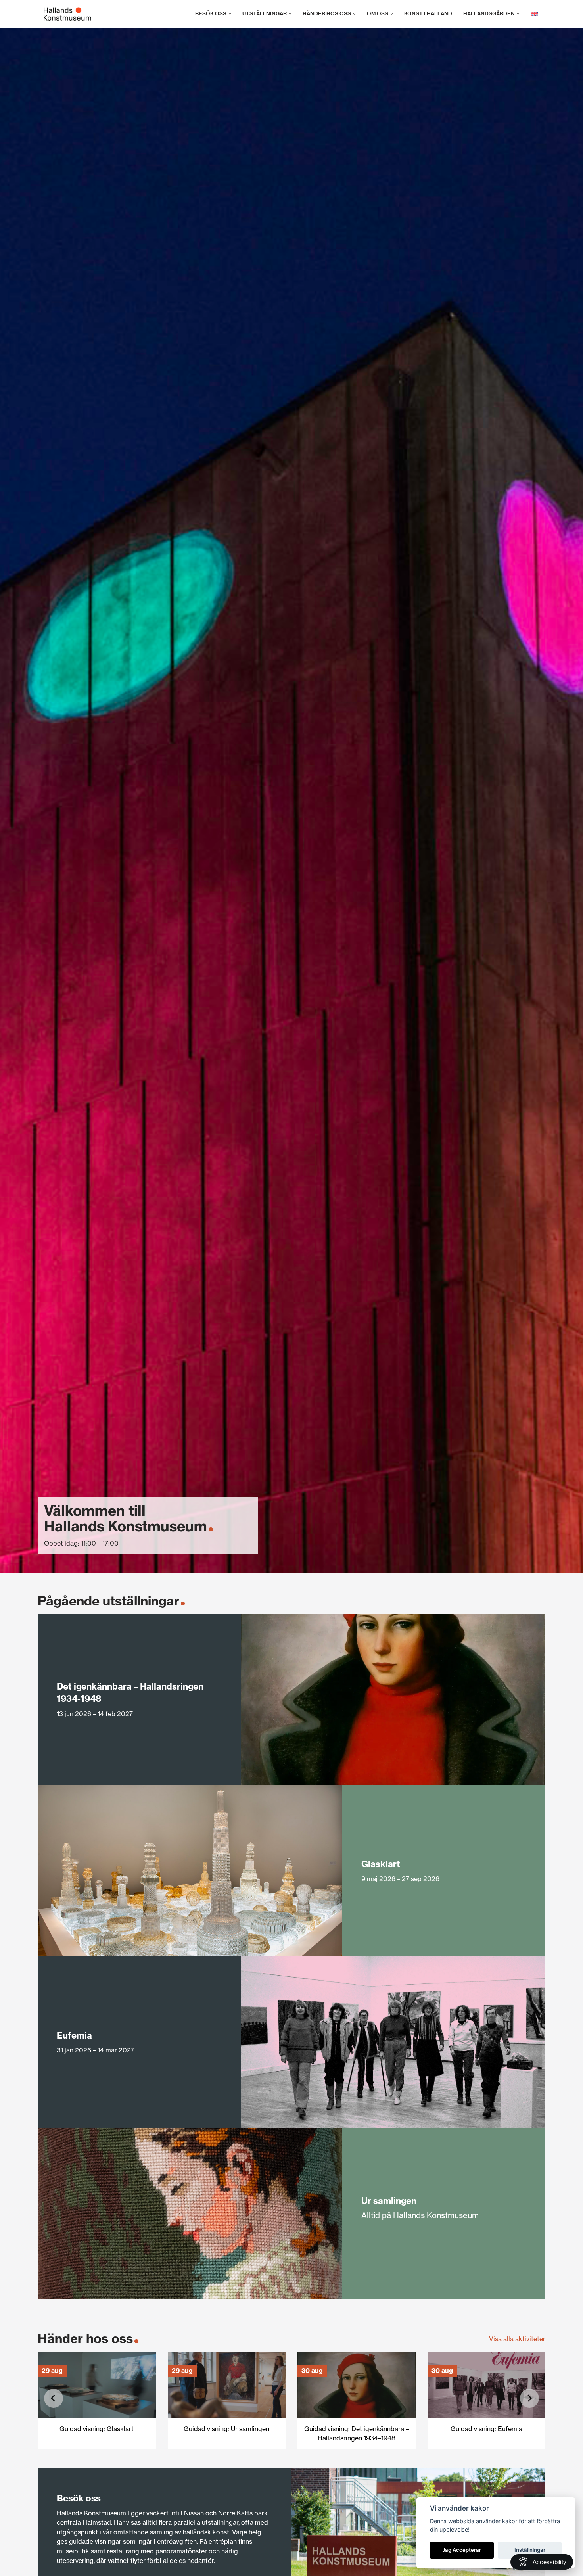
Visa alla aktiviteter (517, 2339)
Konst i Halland (428, 14)
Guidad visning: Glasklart (97, 2429)
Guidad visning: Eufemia (486, 2429)
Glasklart (381, 1864)
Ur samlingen (389, 2201)
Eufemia (74, 2035)
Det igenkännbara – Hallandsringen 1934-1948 (130, 1692)
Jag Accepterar (462, 2550)
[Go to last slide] (54, 2398)
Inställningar (530, 2550)
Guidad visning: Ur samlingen (226, 2429)
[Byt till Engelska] (534, 14)
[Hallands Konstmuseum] (67, 14)
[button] (230, 14)
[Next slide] (529, 2398)
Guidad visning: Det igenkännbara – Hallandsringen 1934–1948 (357, 2433)
